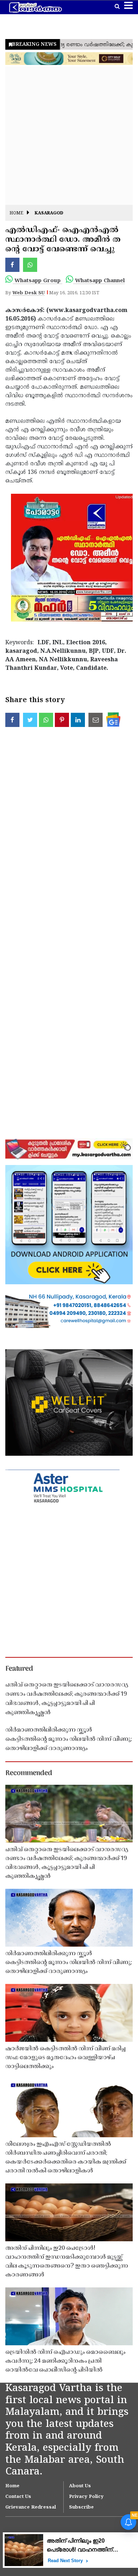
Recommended (29, 1773)
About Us (80, 2486)
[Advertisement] (69, 136)
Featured (19, 1669)
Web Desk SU (28, 293)
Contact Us (18, 2497)
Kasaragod (49, 214)
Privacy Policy (86, 2497)
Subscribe (81, 2507)
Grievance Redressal (31, 2507)
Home (16, 214)
